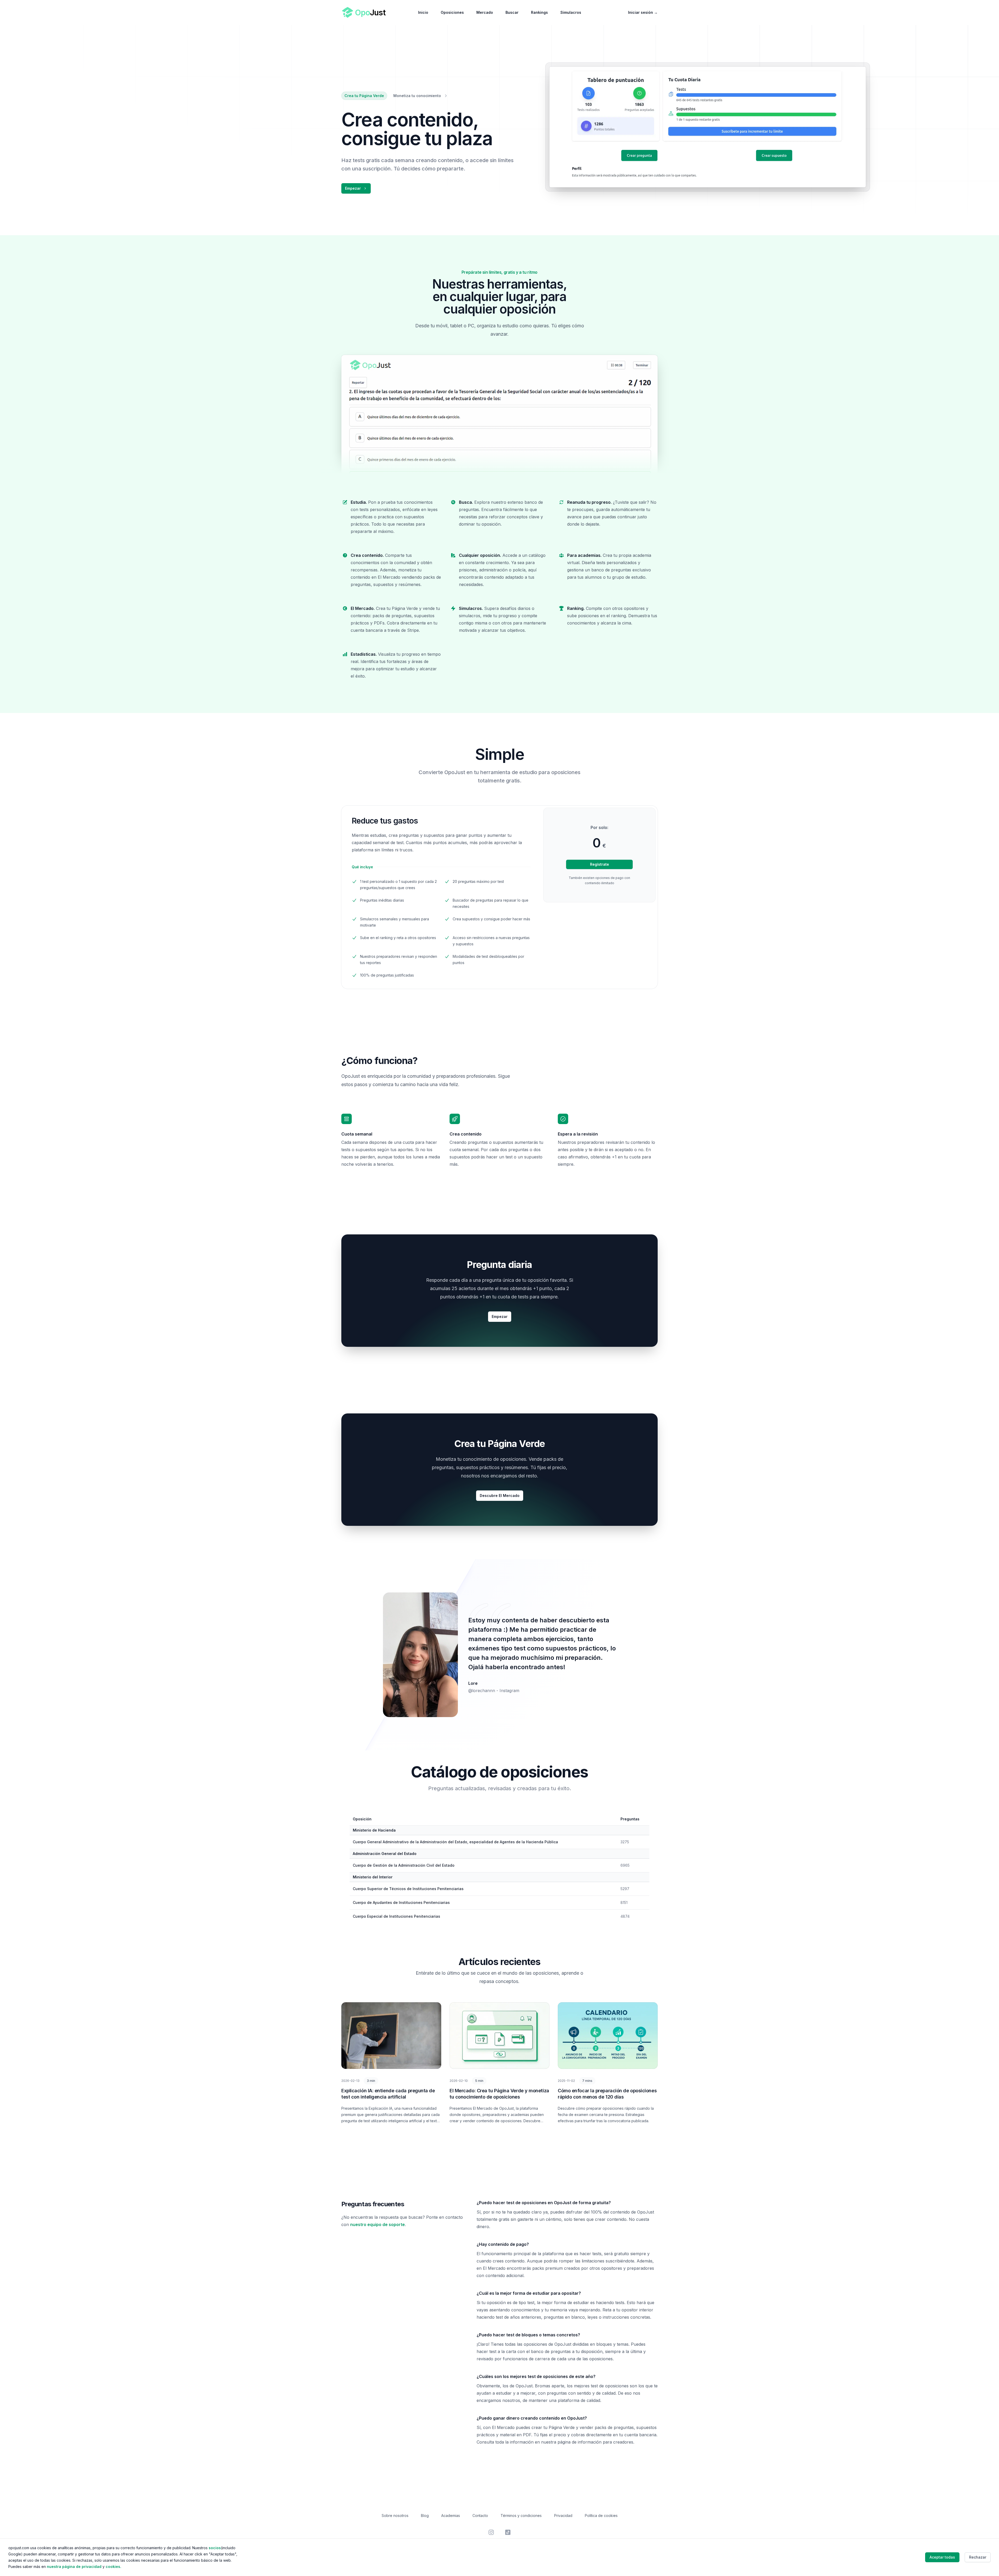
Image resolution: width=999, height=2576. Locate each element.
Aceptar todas (942, 2557)
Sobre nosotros (395, 2516)
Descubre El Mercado (500, 1496)
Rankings (539, 12)
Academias (451, 2516)
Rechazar (978, 2557)
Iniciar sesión (643, 12)
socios (215, 2548)
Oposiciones (452, 12)
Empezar (353, 188)
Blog (425, 2516)
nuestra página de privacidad (74, 2567)
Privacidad (563, 2516)
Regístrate (600, 864)
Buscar (512, 12)
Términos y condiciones (521, 2516)
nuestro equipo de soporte (377, 2224)
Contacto (480, 2516)
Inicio (423, 12)
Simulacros (571, 12)
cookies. (113, 2567)
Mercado (485, 12)
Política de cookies (601, 2516)
